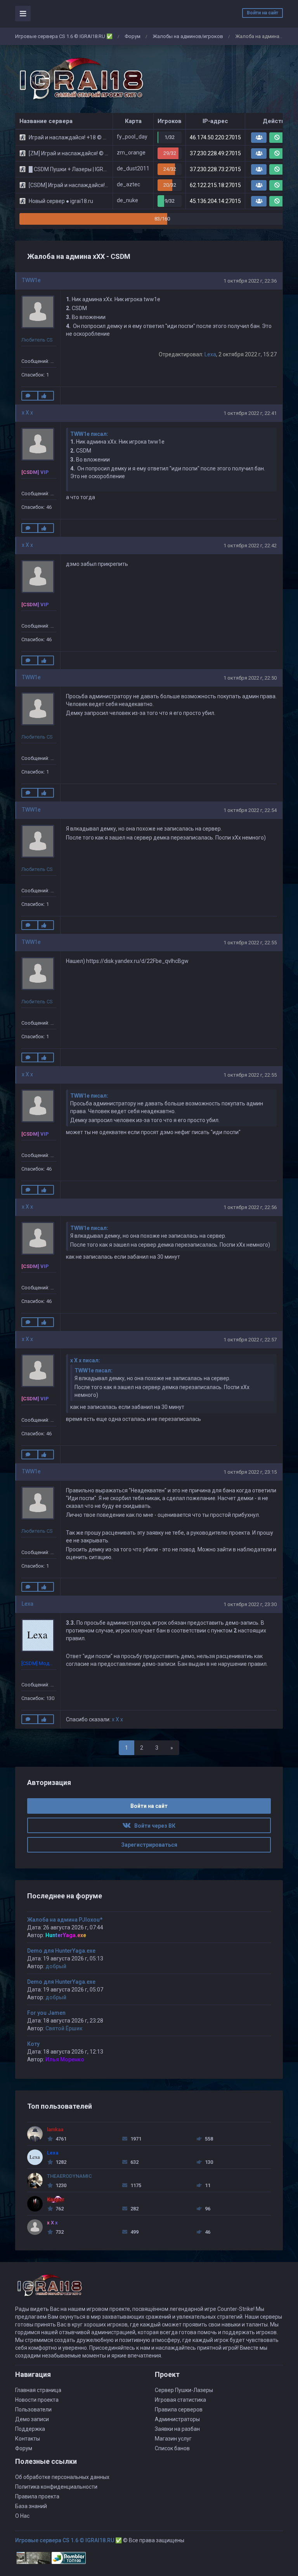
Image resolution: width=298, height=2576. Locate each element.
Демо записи (32, 2419)
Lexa (210, 354)
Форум (133, 36)
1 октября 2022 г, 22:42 (250, 546)
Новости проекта (37, 2400)
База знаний (31, 2506)
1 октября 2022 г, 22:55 (250, 943)
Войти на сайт (262, 13)
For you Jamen (46, 2013)
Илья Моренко (65, 2059)
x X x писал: (85, 1360)
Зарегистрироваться (149, 1845)
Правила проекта (37, 2496)
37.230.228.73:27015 (215, 169)
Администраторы (177, 2419)
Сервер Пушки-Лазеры (184, 2390)
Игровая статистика (180, 2400)
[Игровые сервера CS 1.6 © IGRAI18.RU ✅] (80, 79)
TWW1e (31, 280)
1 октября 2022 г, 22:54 (250, 810)
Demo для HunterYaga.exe (61, 1951)
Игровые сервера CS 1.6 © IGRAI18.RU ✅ (64, 36)
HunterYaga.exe (66, 1935)
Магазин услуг (173, 2439)
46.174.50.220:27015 (215, 137)
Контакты (28, 2439)
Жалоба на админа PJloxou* (65, 1920)
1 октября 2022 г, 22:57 (250, 1340)
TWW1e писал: (89, 434)
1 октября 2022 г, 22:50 (250, 678)
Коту (33, 2044)
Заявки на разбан (177, 2429)
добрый (56, 1966)
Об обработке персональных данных (62, 2477)
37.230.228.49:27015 (215, 153)
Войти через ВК (153, 1826)
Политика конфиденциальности (56, 2487)
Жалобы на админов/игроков (188, 36)
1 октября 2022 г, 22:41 (250, 413)
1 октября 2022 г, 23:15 (250, 1472)
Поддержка (30, 2429)
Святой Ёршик (64, 2028)
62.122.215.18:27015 (215, 185)
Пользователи (33, 2409)
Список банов (172, 2448)
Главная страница (38, 2390)
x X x (27, 413)
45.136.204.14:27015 (215, 201)
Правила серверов (179, 2409)
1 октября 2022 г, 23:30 (250, 1604)
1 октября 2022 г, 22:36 (250, 281)
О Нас (22, 2516)
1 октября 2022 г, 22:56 (250, 1207)
